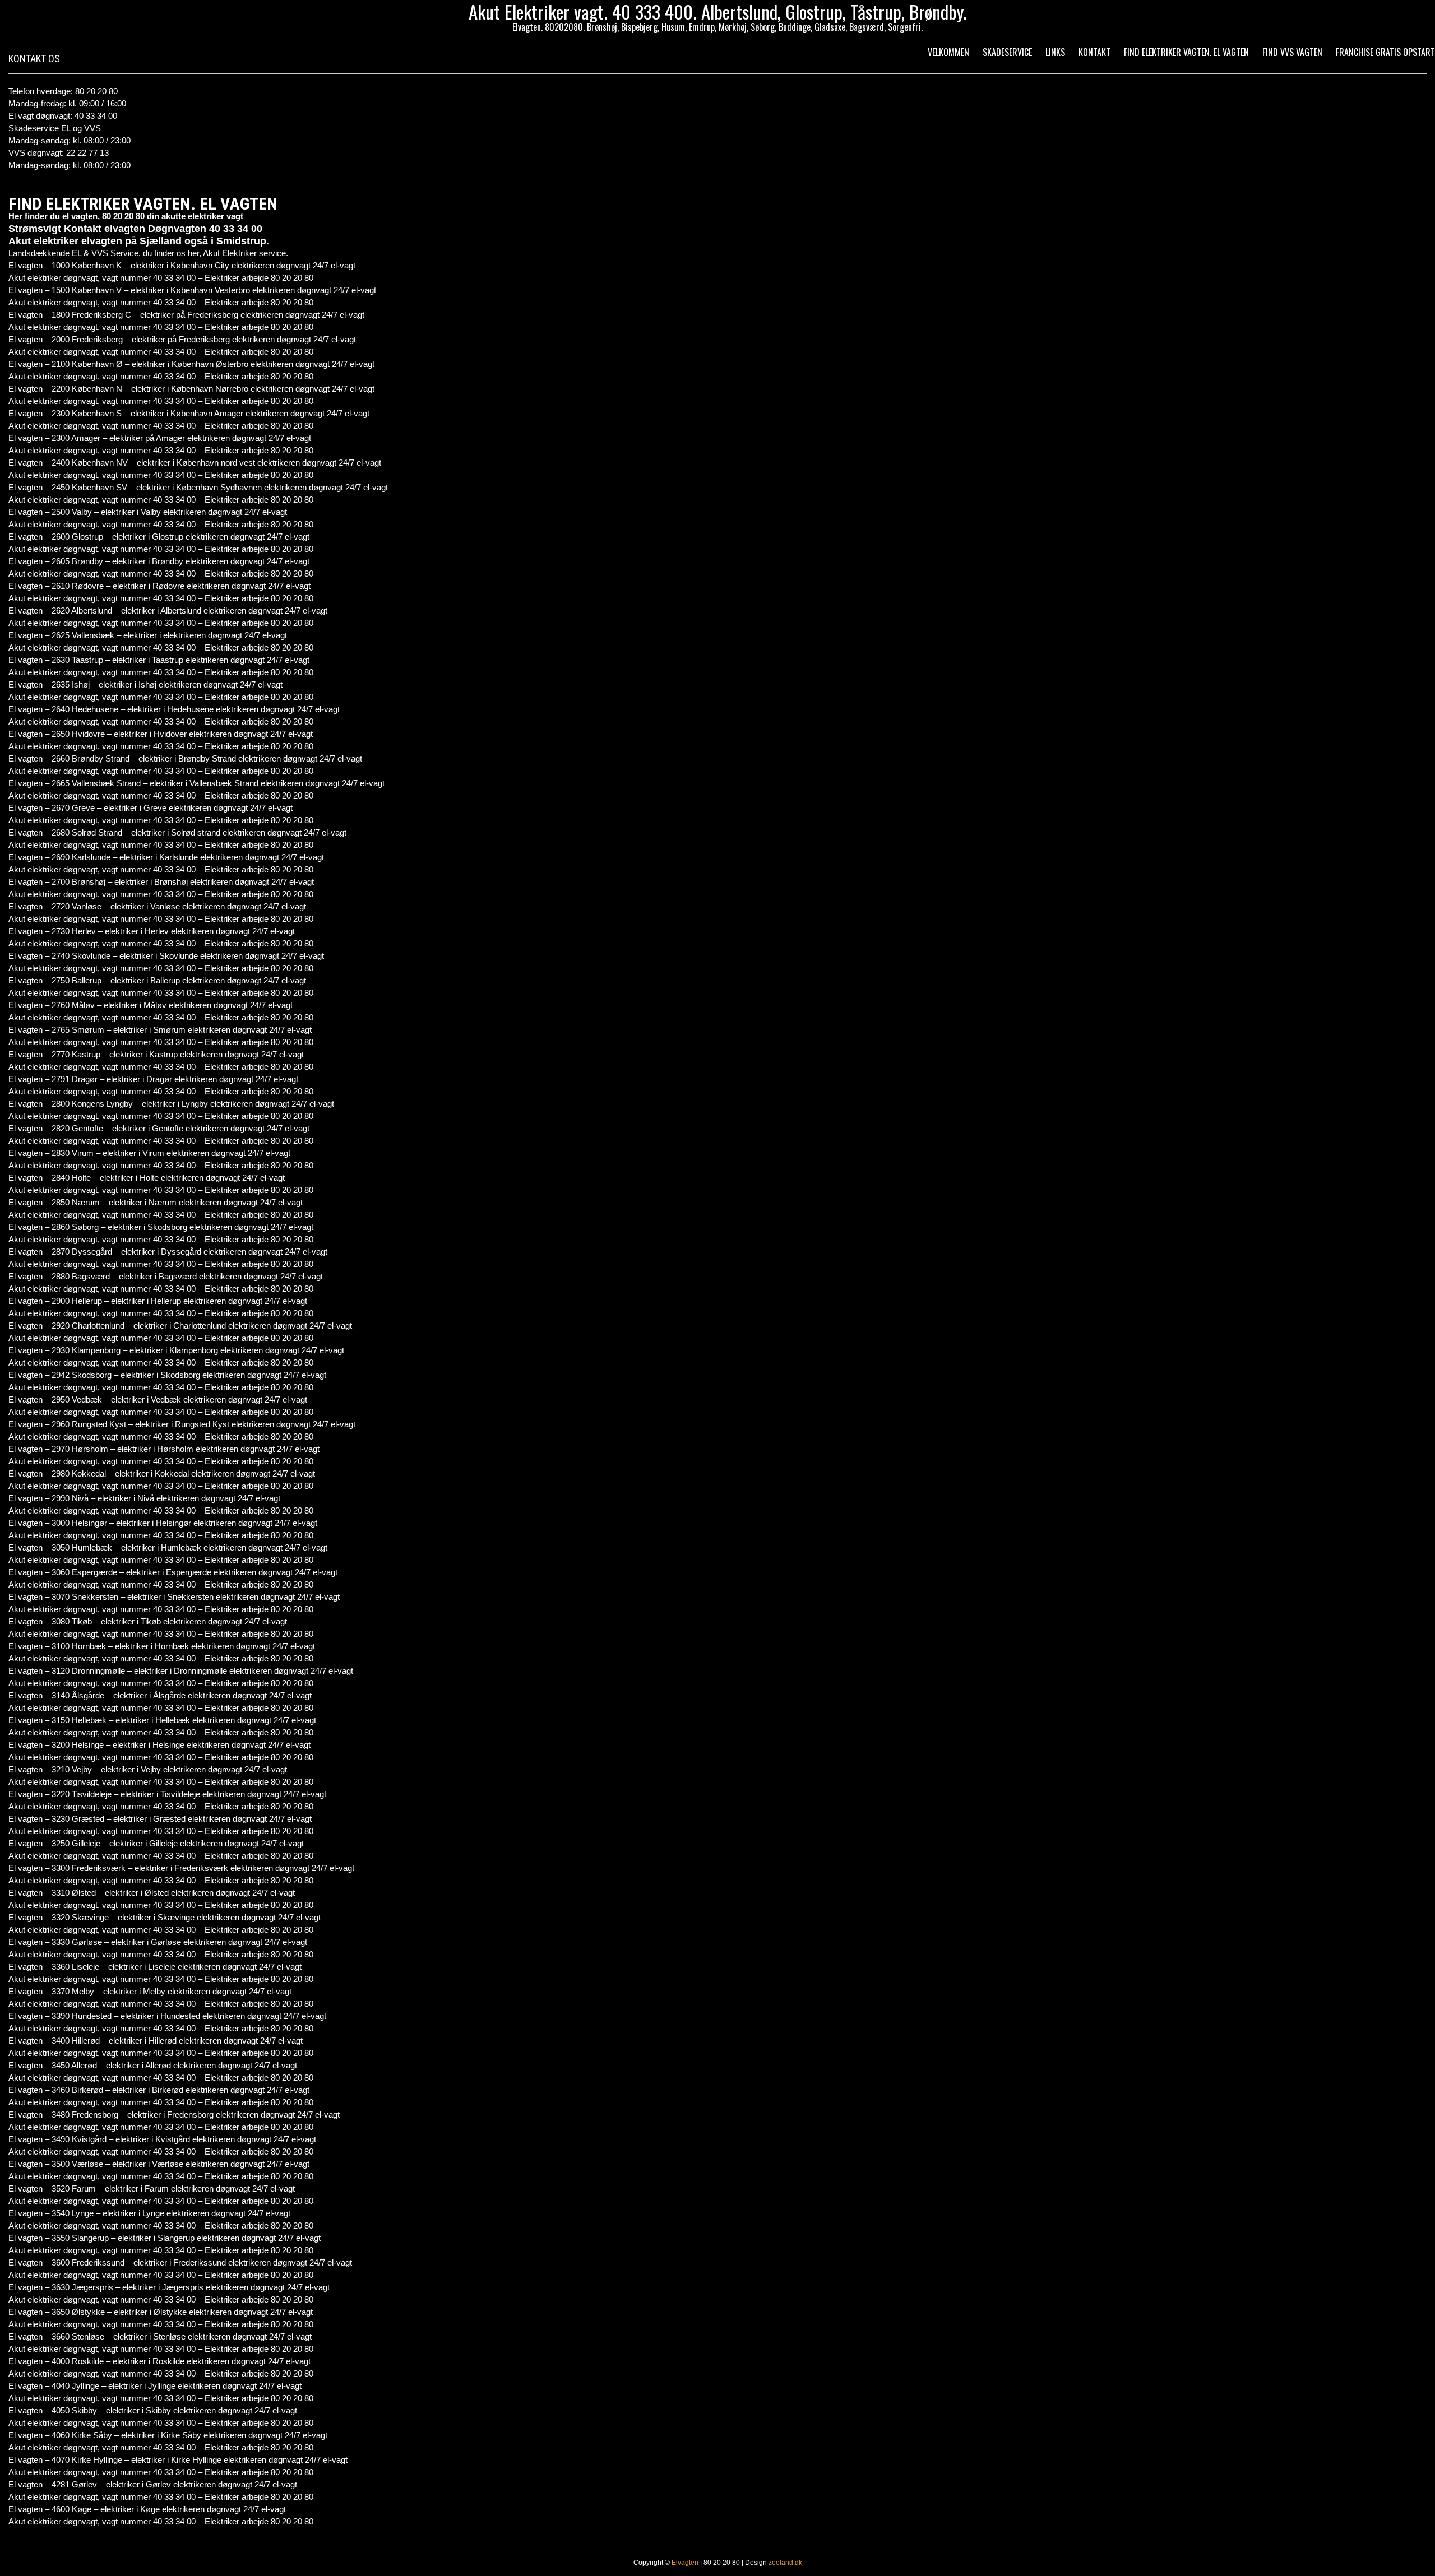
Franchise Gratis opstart (1385, 52)
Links (1055, 52)
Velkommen (948, 52)
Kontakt (1094, 52)
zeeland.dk (785, 2563)
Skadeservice (1007, 52)
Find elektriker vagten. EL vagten (1186, 52)
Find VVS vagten (1292, 52)
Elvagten (685, 2563)
